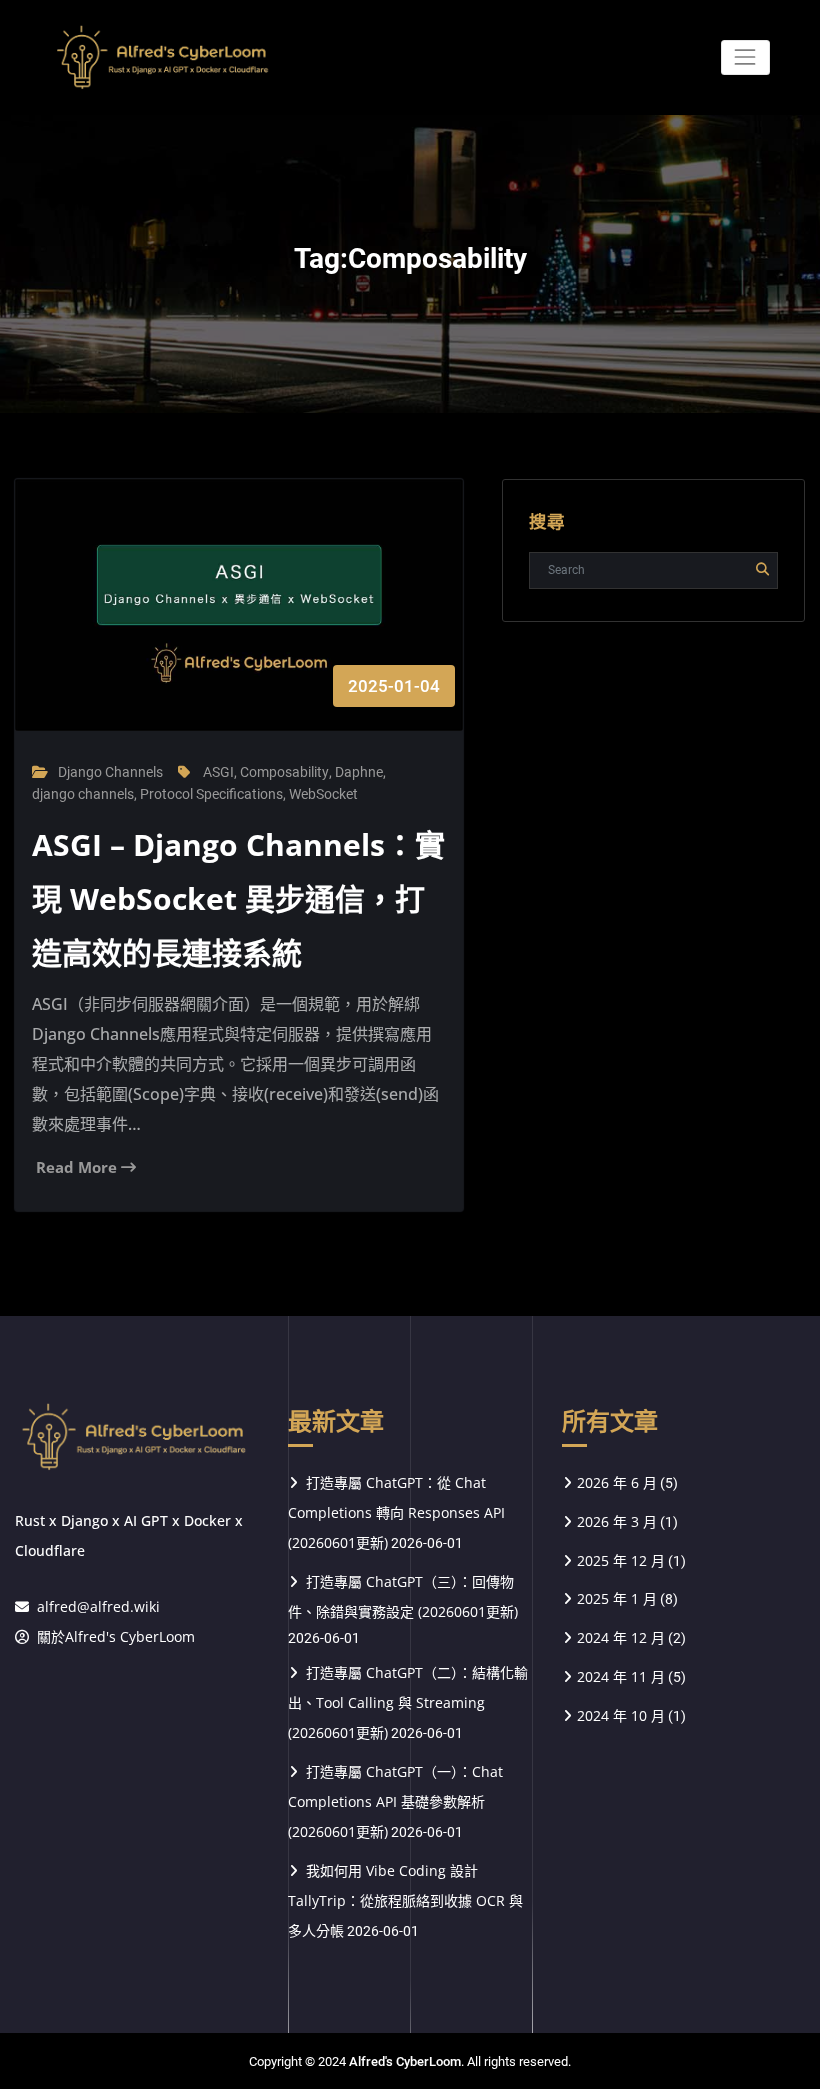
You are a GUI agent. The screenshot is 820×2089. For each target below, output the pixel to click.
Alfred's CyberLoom (405, 2061)
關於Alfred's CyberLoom (116, 1636)
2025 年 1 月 (617, 1598)
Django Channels (110, 772)
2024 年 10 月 (621, 1715)
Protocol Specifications (211, 794)
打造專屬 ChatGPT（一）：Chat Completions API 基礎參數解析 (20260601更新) (395, 1801)
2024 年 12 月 (621, 1637)
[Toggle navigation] (745, 57)
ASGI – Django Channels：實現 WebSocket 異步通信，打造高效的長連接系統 (238, 898)
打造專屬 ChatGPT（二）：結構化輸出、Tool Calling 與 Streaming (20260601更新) (408, 1702)
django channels (83, 794)
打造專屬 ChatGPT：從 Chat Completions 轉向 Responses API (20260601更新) (396, 1512)
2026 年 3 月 (617, 1521)
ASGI (218, 772)
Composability (284, 772)
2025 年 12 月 (621, 1560)
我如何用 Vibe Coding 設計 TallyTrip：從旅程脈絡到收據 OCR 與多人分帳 (405, 1900)
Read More (78, 1167)
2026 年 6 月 (617, 1482)
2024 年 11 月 (621, 1676)
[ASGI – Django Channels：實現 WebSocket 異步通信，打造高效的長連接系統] (239, 625)
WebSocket (323, 794)
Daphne (359, 772)
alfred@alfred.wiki (98, 1606)
